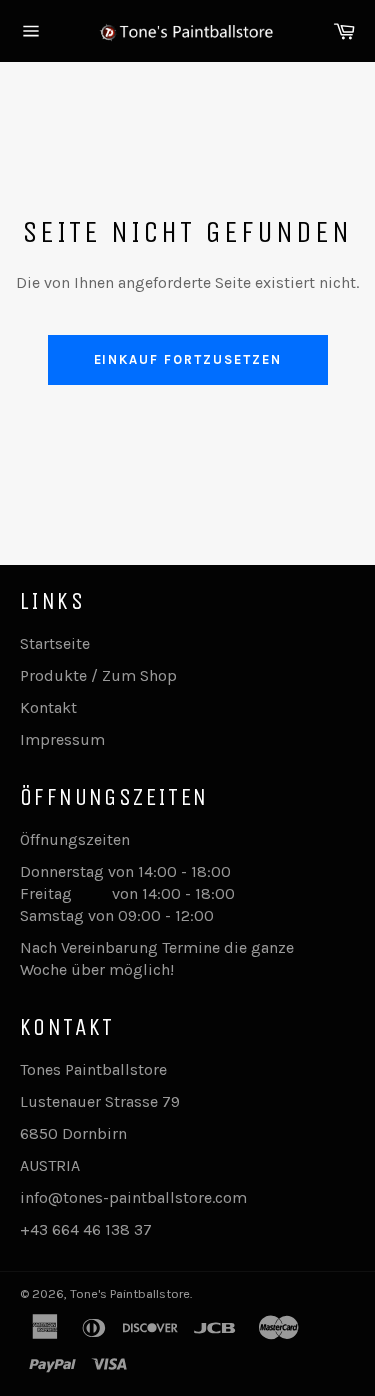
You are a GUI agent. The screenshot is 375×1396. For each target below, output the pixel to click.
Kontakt (48, 707)
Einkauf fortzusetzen (188, 359)
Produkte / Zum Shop (98, 675)
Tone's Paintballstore (130, 1293)
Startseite (55, 643)
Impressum (62, 739)
